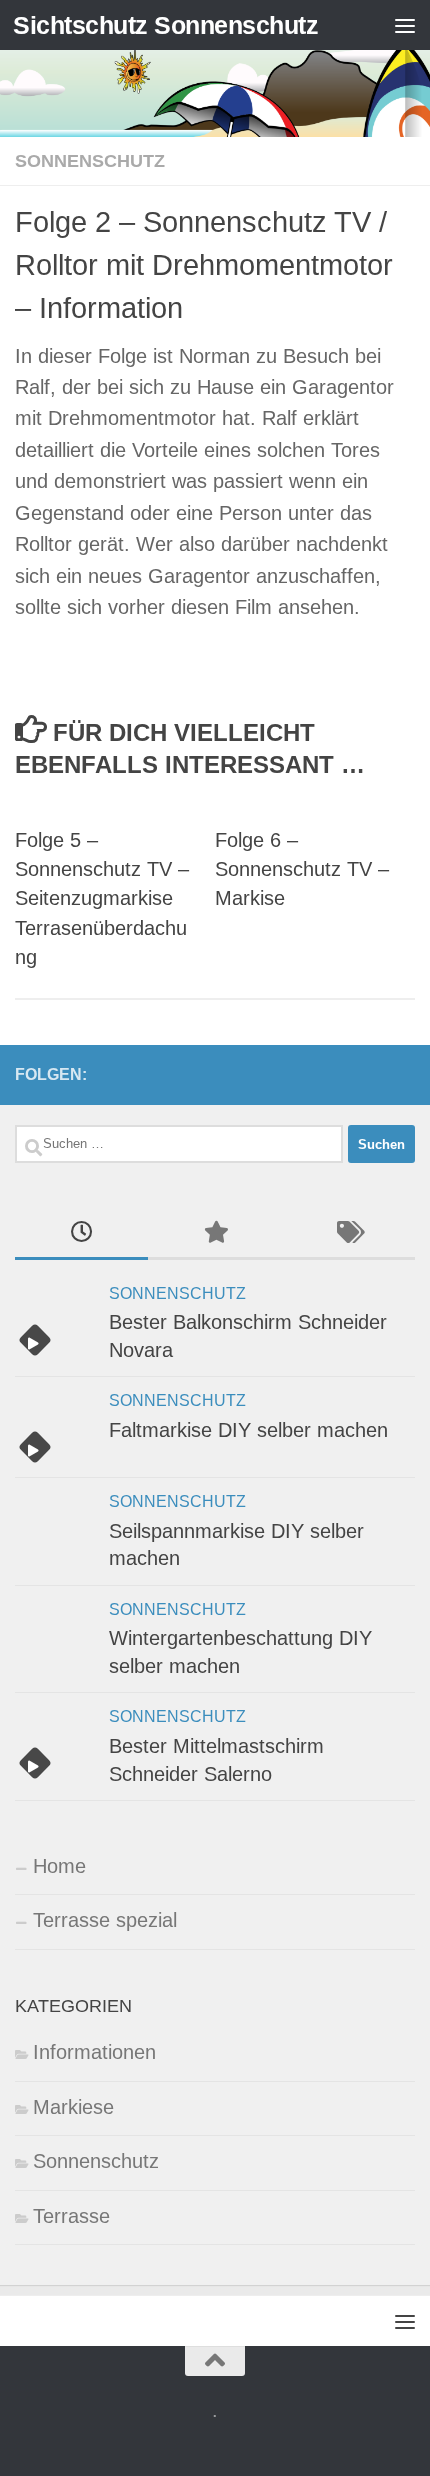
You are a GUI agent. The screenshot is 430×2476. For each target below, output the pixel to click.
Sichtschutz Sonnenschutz (165, 25)
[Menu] (405, 25)
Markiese (73, 2107)
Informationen (94, 2052)
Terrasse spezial (105, 1920)
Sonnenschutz (90, 160)
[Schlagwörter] (348, 1234)
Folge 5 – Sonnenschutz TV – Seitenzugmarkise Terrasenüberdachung (102, 899)
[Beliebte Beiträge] (214, 1234)
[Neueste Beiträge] (81, 1234)
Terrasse (71, 2216)
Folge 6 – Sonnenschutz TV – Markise (302, 869)
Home (59, 1866)
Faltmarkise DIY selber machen (248, 1430)
